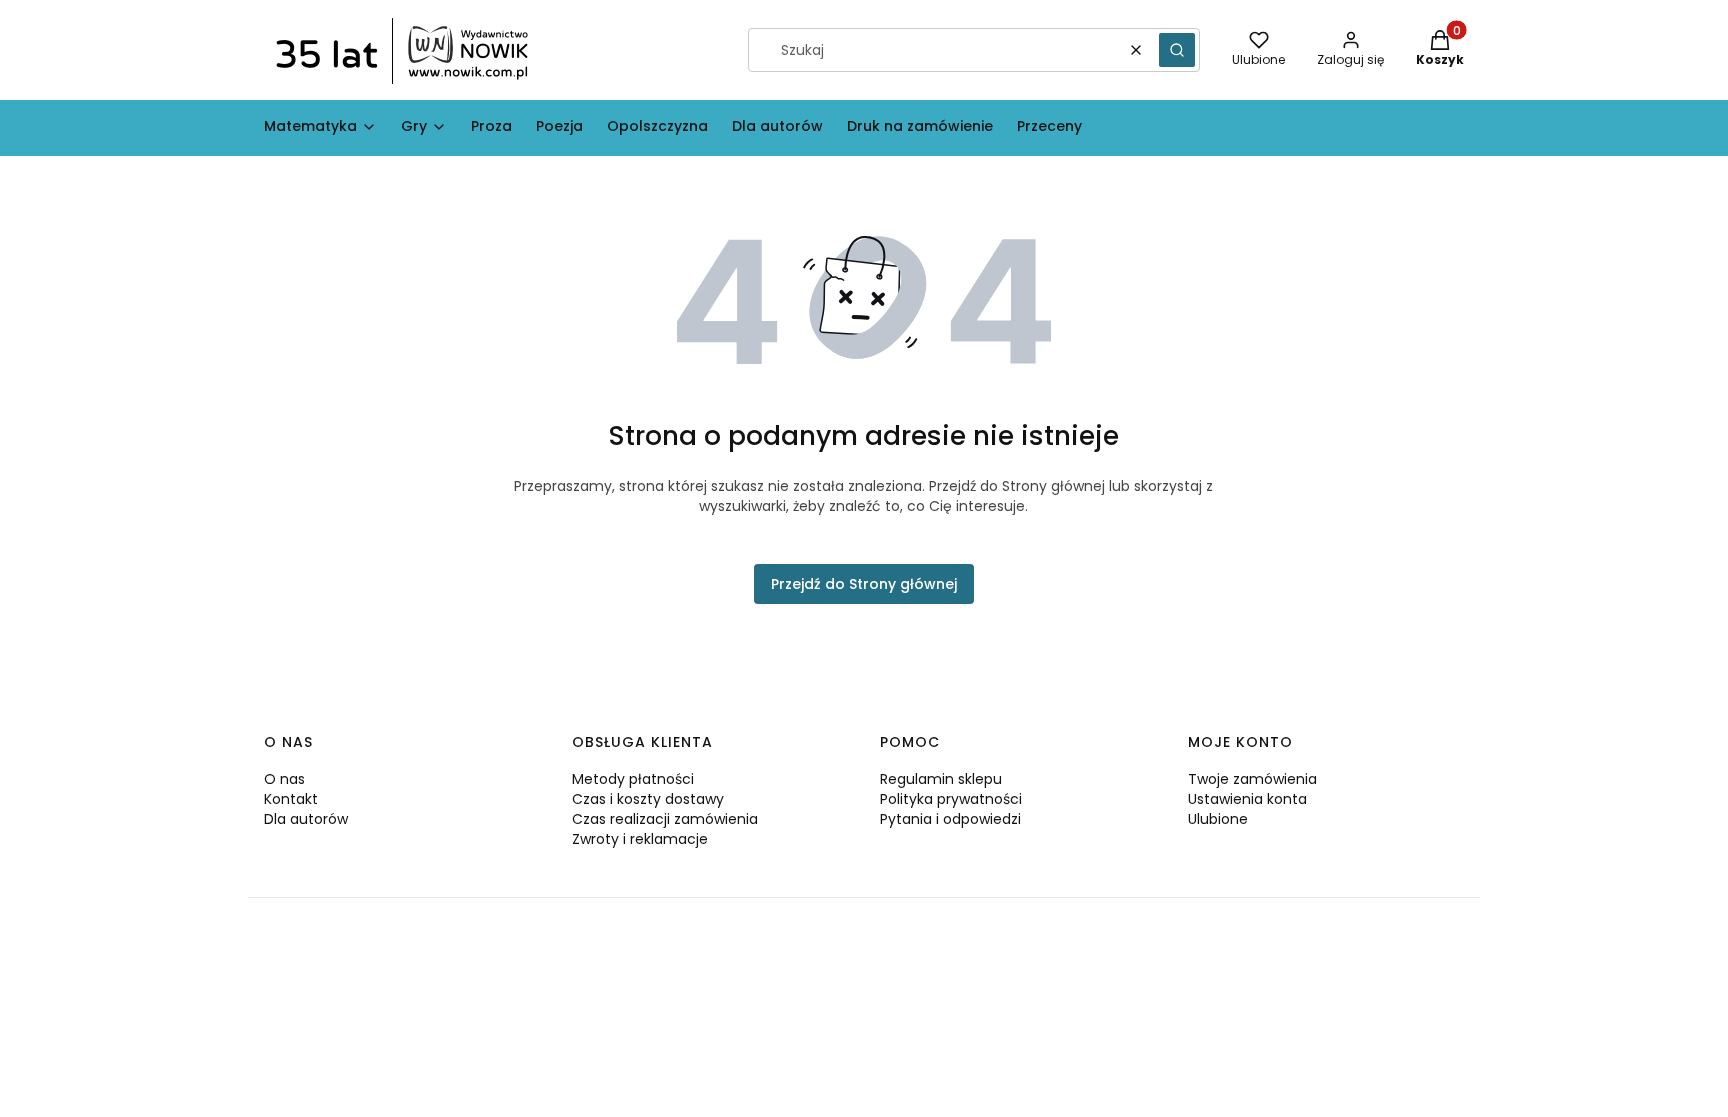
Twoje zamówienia (1252, 779)
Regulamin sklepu (941, 779)
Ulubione (1218, 819)
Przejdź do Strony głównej (864, 584)
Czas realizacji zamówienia (665, 819)
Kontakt (291, 799)
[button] (1177, 50)
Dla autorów (306, 819)
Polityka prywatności (951, 799)
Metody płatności (633, 779)
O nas (284, 779)
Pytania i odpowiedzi (950, 819)
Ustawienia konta (1247, 799)
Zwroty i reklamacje (640, 839)
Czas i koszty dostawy (648, 799)
